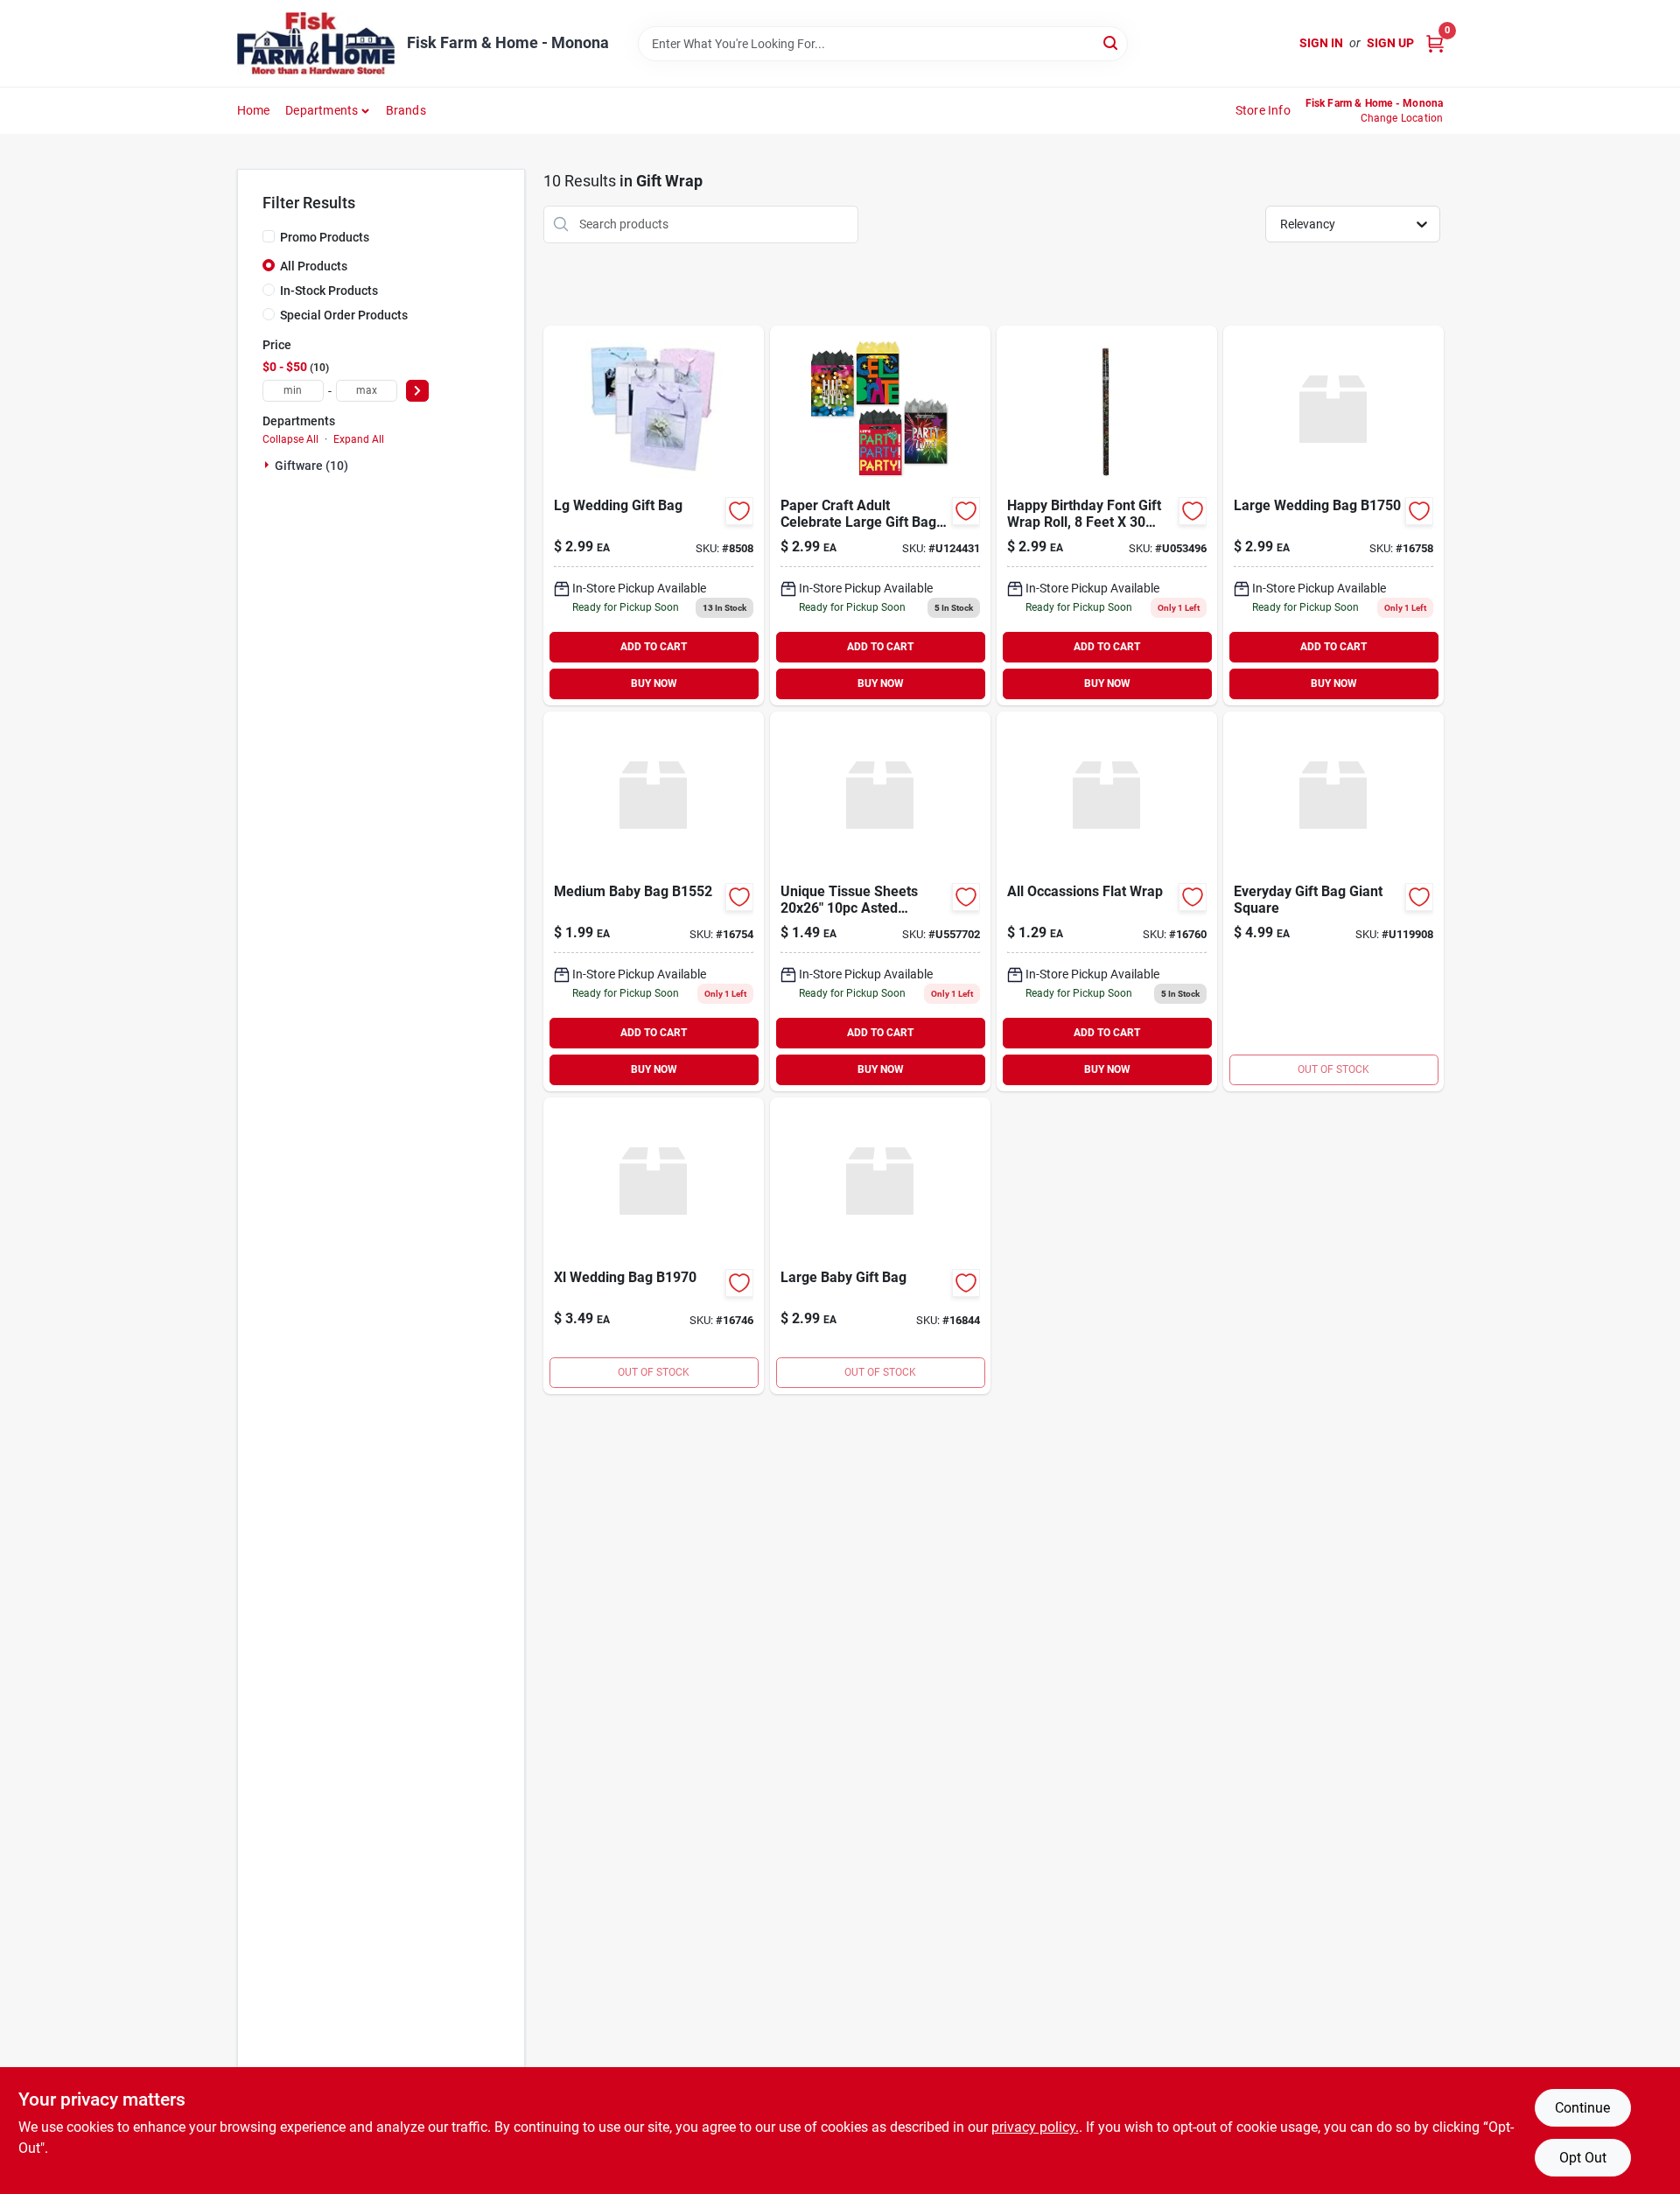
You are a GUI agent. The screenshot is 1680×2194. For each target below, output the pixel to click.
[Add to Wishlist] (739, 511)
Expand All (359, 439)
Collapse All (290, 439)
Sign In (1321, 43)
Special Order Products (344, 315)
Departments (322, 110)
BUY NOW (654, 683)
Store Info (1263, 110)
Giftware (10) (311, 466)
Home (254, 110)
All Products (314, 266)
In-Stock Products (329, 291)
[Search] (1112, 42)
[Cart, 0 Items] (1435, 43)
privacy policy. (1035, 2127)
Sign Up (1390, 43)
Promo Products (325, 237)
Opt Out (1583, 2158)
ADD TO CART (654, 647)
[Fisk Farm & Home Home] (316, 43)
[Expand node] (269, 465)
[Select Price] (417, 391)
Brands (406, 110)
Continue (1582, 2108)
